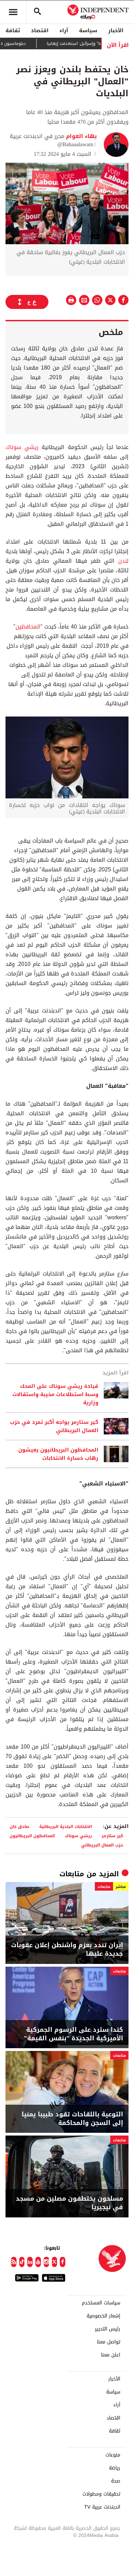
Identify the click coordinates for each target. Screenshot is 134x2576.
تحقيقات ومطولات (101, 2494)
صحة (116, 2481)
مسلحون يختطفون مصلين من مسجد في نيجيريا (69, 2203)
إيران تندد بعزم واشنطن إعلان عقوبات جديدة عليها (67, 1950)
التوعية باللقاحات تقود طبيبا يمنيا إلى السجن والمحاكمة (72, 2119)
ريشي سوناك (22, 447)
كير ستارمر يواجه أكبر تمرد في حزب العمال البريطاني (54, 1426)
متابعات (72, 1874)
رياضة (115, 2468)
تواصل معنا (109, 2342)
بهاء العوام (81, 136)
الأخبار (116, 30)
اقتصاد (40, 30)
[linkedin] (30, 2262)
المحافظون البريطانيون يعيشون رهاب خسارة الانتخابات (58, 1454)
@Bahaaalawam (75, 144)
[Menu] (13, 12)
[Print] (71, 300)
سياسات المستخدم (101, 2303)
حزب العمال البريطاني (102, 1845)
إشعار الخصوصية (103, 2316)
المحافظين (28, 627)
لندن (123, 561)
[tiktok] (22, 2262)
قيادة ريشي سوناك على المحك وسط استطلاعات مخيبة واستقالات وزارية (55, 1394)
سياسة (88, 30)
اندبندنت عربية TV (102, 2507)
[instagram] (46, 2262)
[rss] (14, 2262)
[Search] (37, 12)
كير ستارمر (112, 1836)
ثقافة (13, 30)
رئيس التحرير (108, 2329)
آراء (64, 30)
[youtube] (38, 2262)
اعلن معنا (111, 2355)
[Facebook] (63, 2262)
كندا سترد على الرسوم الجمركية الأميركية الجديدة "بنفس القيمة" (74, 2034)
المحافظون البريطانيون (32, 1836)
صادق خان (19, 1826)
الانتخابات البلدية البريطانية (66, 1826)
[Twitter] (55, 2262)
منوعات (113, 2455)
